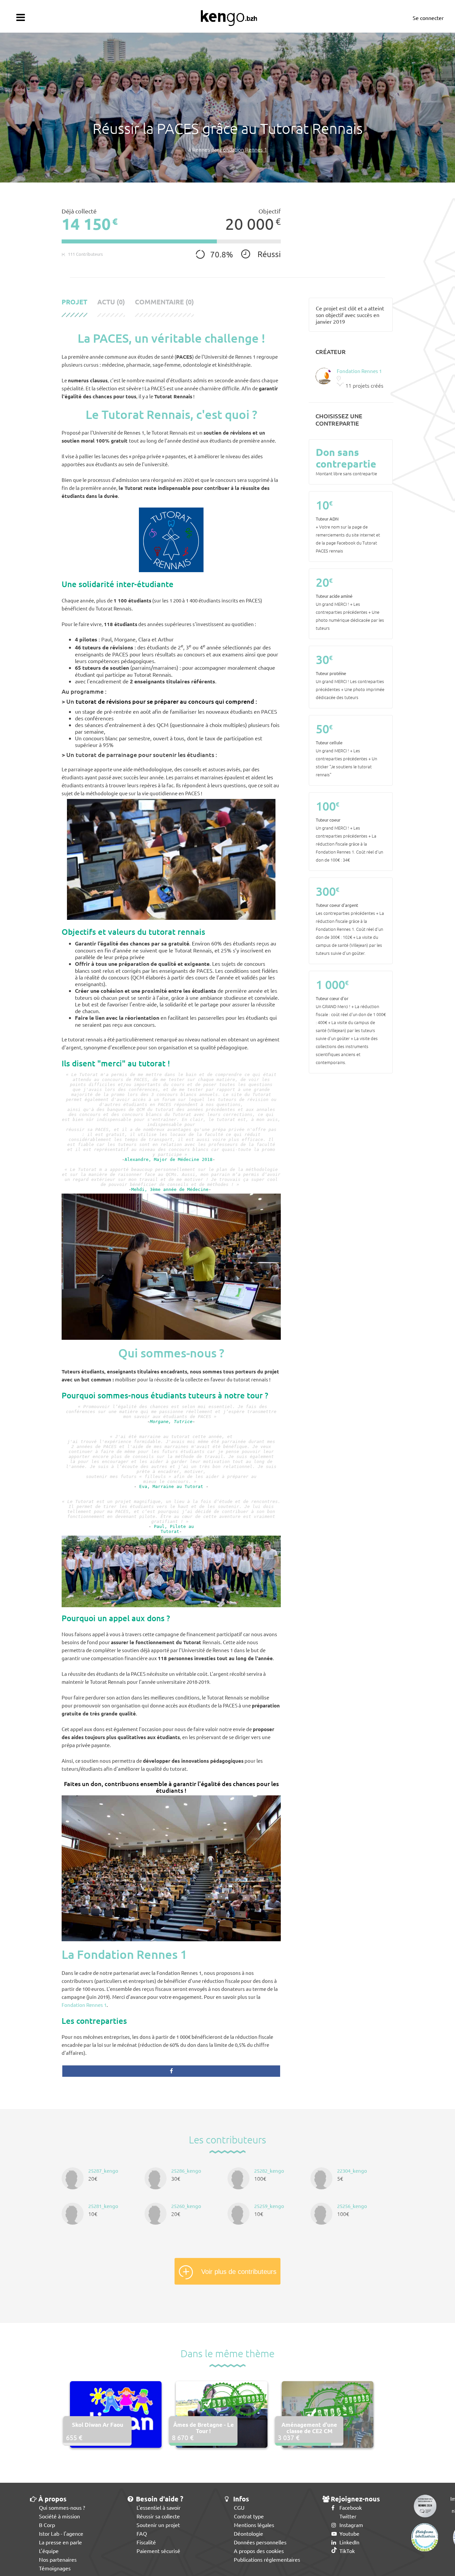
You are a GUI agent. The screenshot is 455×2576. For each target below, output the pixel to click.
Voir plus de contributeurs (239, 2272)
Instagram (351, 2525)
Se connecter (428, 18)
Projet (74, 302)
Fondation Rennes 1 (84, 2005)
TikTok (346, 2551)
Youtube (349, 2533)
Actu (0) (111, 302)
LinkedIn (349, 2542)
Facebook (350, 2507)
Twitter (347, 2516)
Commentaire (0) (164, 302)
